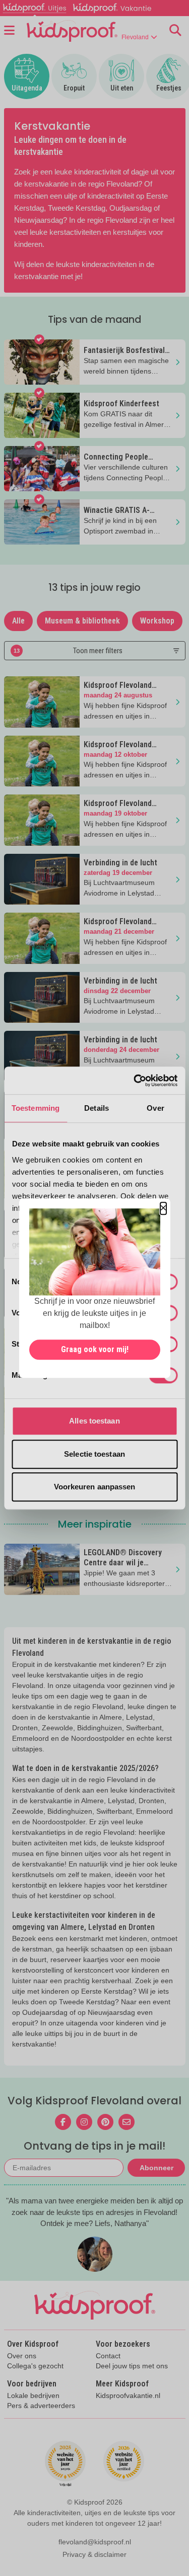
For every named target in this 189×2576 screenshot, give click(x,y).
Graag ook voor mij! (95, 1349)
